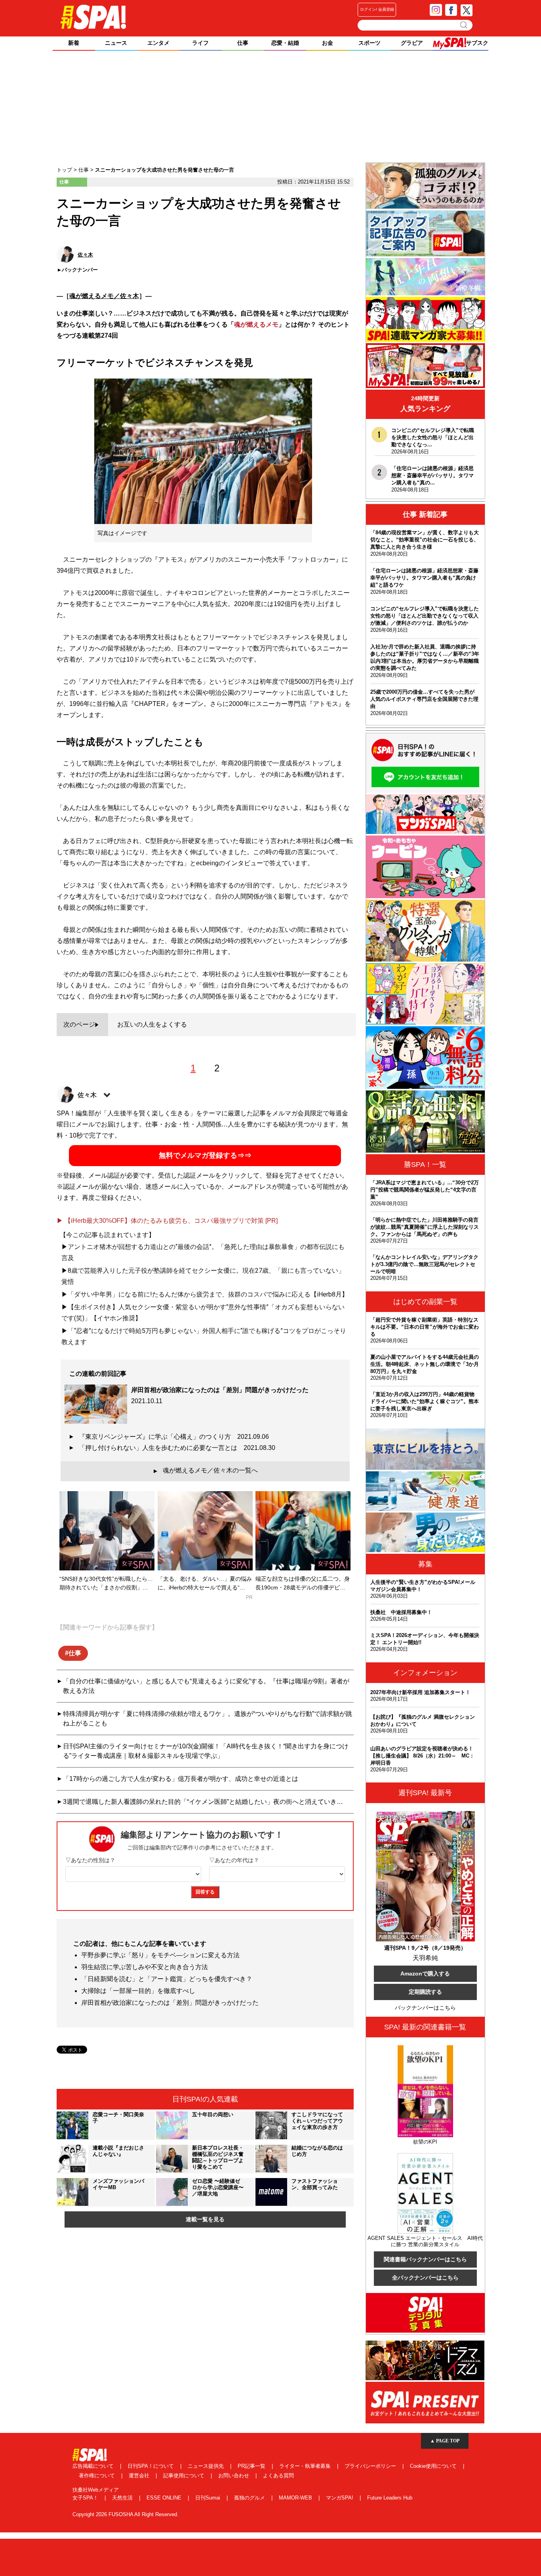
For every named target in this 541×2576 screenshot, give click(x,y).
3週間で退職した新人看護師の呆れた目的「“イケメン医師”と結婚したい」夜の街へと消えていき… (203, 1802)
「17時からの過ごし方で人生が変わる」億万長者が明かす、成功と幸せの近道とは (181, 1779)
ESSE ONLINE (165, 2498)
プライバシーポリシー (371, 2466)
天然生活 (123, 2498)
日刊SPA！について (151, 2466)
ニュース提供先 (207, 2466)
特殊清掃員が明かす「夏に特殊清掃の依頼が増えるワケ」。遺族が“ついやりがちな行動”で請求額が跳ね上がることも (208, 1718)
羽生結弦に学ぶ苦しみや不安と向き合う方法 (145, 1967)
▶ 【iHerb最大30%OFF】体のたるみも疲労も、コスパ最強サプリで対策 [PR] (167, 1221)
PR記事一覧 (252, 2466)
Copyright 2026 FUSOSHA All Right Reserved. (126, 2514)
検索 (464, 25)
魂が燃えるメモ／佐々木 (104, 296)
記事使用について (185, 2476)
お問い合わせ (234, 2476)
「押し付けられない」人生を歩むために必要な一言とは (177, 1448)
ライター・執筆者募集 (306, 2466)
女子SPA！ (86, 2498)
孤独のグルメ (250, 2498)
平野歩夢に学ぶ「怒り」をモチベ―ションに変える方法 (160, 1955)
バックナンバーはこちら (425, 2008)
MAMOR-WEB (296, 2498)
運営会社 (140, 2476)
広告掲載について (94, 2466)
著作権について (98, 2476)
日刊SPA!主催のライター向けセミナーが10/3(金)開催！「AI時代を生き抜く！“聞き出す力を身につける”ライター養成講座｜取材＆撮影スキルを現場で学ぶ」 (206, 1751)
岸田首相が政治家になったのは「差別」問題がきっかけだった (170, 2003)
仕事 (75, 1653)
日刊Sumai (209, 2498)
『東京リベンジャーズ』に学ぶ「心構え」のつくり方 (174, 1437)
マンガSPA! (340, 2498)
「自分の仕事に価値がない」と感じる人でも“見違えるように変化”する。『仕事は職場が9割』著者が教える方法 (206, 1686)
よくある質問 (278, 2476)
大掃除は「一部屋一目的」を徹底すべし (138, 1991)
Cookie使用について (434, 2466)
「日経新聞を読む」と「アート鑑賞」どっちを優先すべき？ (167, 1979)
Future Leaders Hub (390, 2498)
